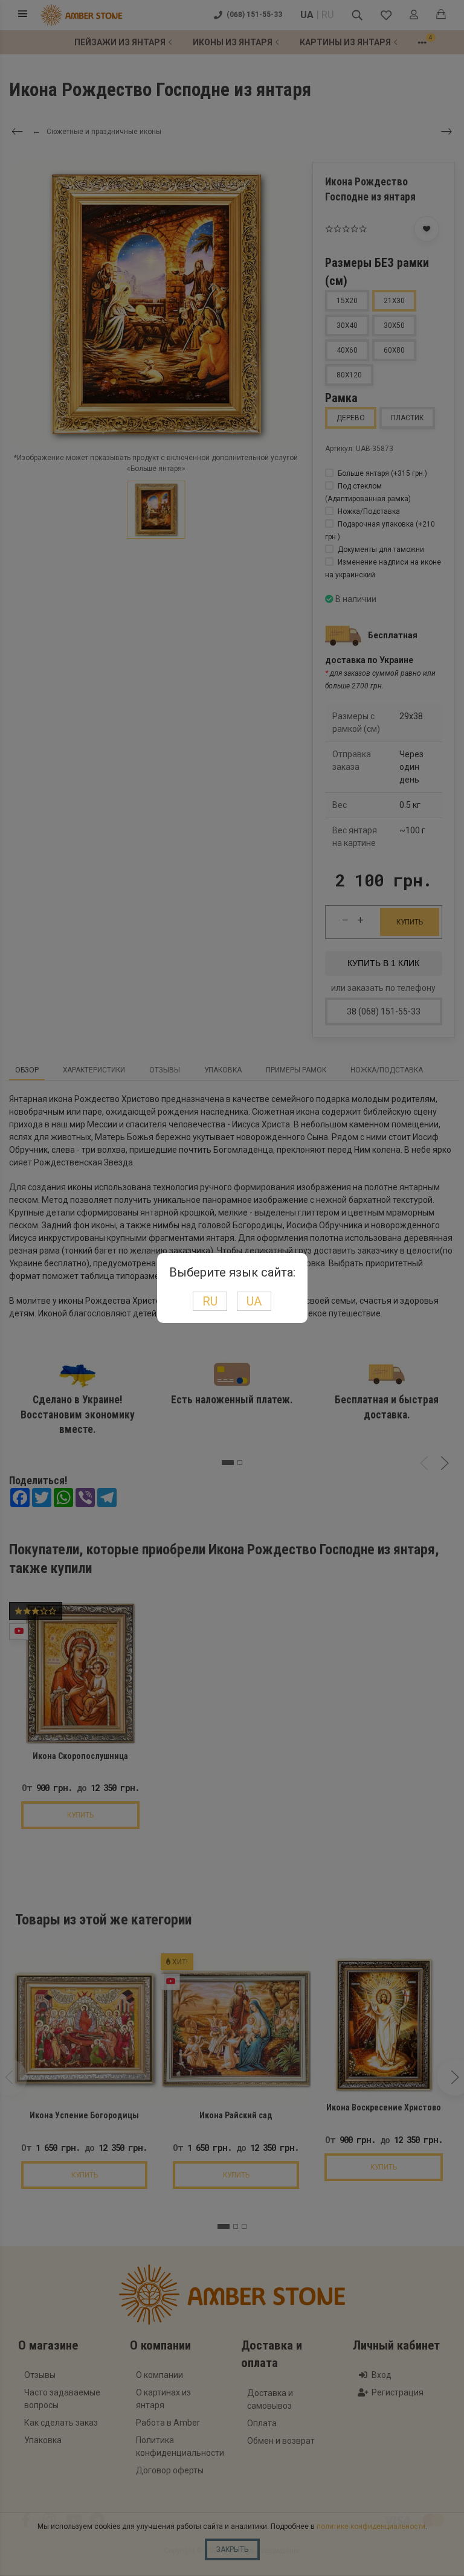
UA (254, 1301)
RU (210, 1301)
